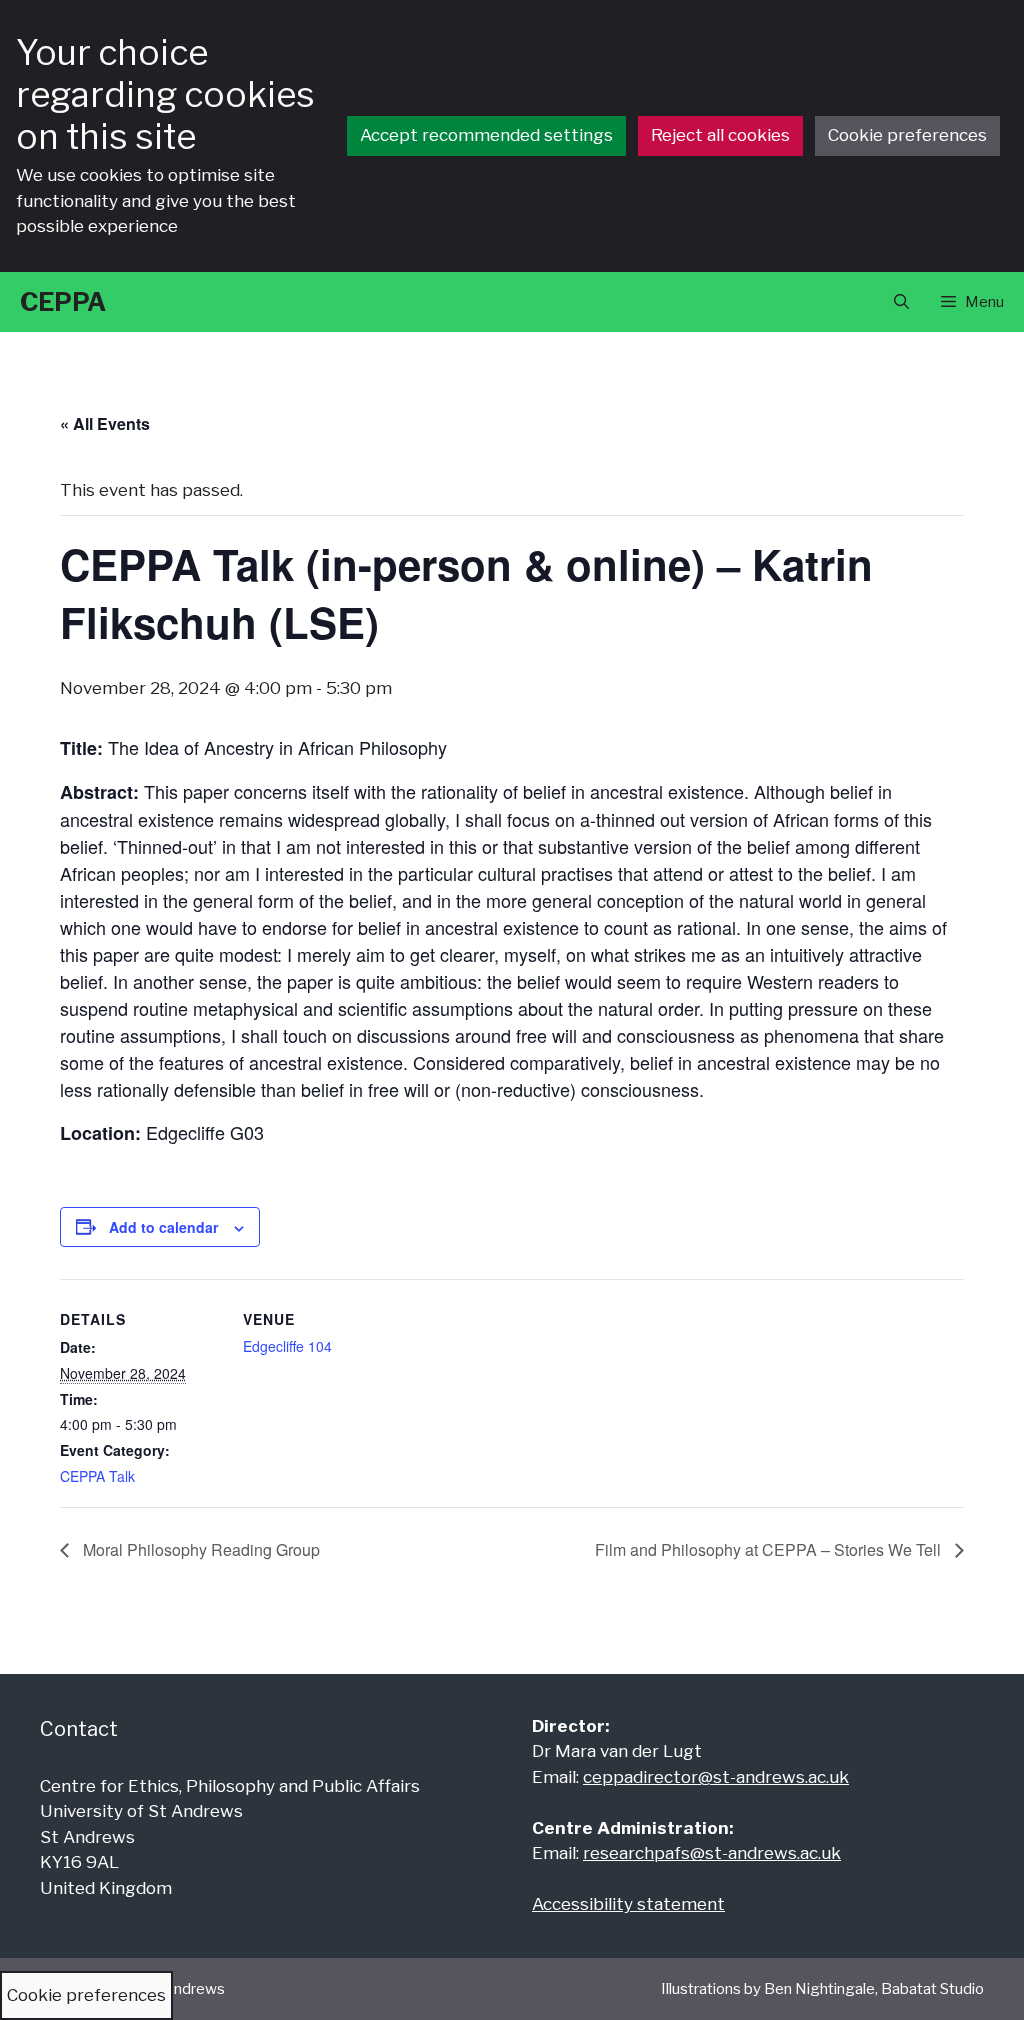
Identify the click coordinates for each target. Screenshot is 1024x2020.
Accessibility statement (628, 1904)
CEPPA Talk (97, 1476)
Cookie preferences (907, 135)
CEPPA (63, 302)
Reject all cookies (720, 135)
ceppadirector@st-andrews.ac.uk (716, 1777)
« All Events (105, 423)
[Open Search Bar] (901, 302)
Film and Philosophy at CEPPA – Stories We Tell (770, 1549)
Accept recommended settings (486, 135)
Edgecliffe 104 (287, 1346)
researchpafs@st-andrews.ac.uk (712, 1853)
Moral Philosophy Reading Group (199, 1549)
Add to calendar (163, 1227)
